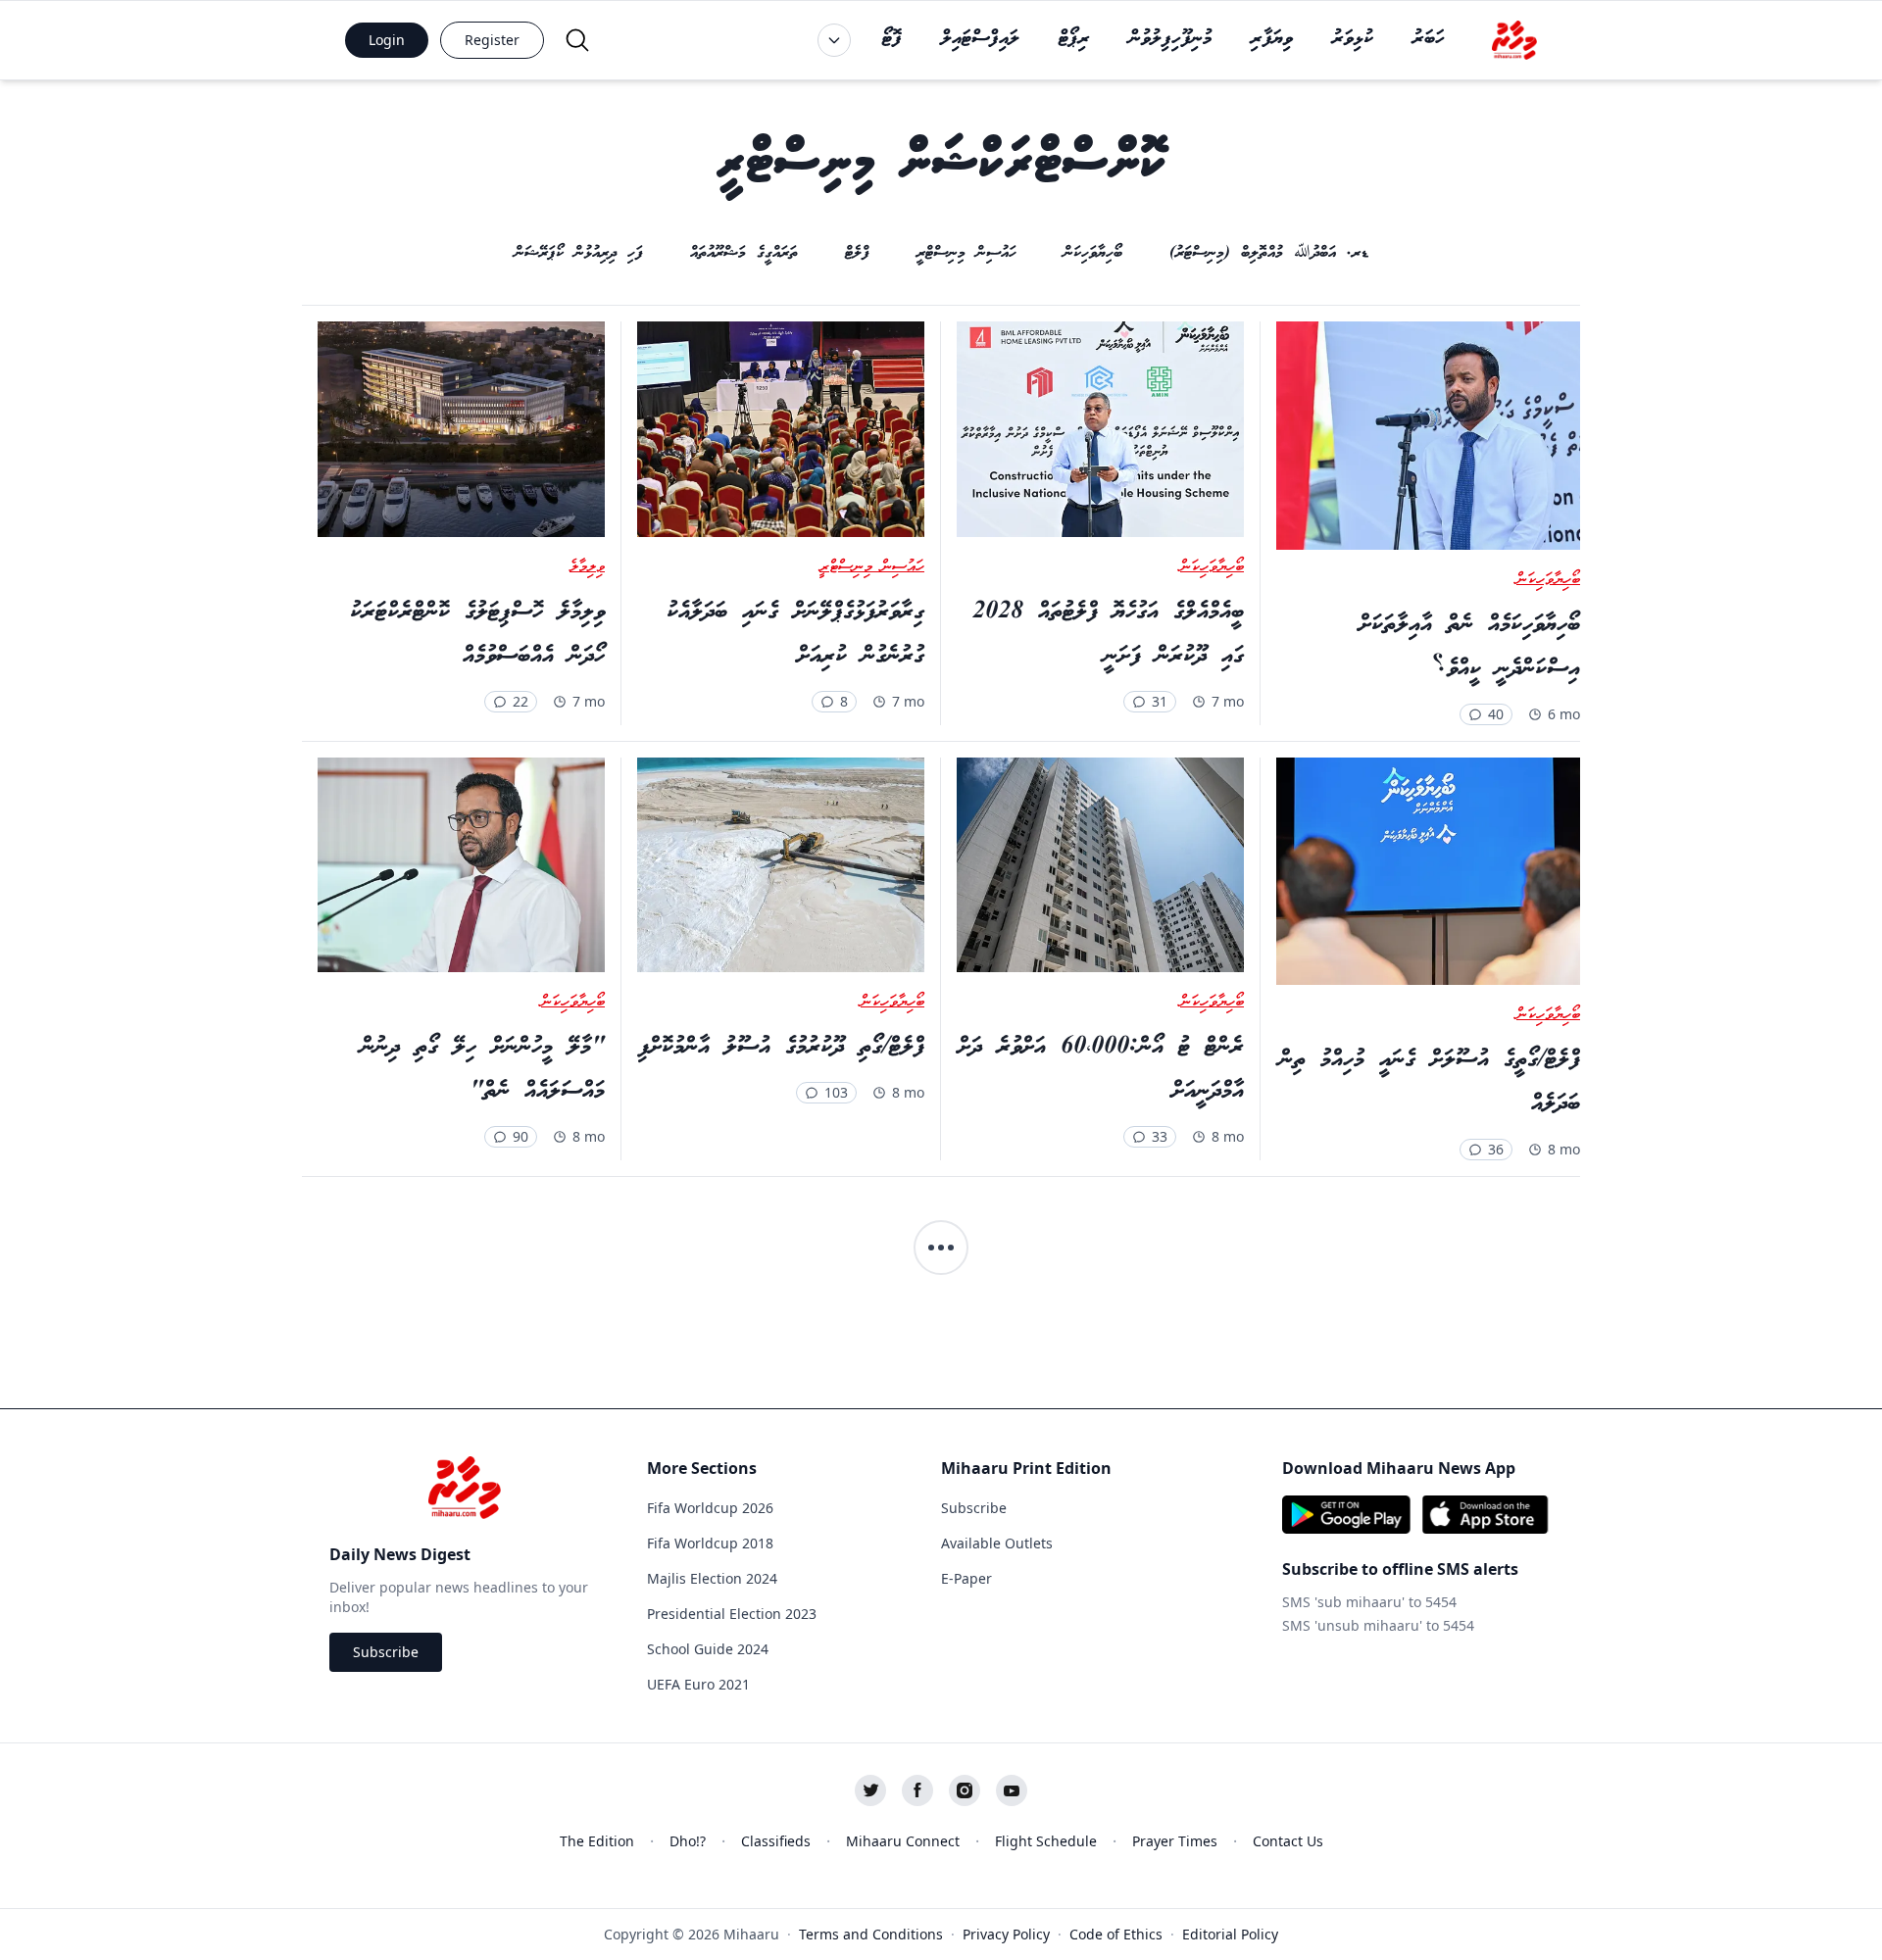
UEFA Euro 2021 (698, 1684)
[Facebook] (917, 1790)
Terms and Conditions (871, 1934)
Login (387, 40)
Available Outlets (997, 1543)
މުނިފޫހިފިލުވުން (1170, 39)
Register (492, 40)
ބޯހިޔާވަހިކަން (1548, 580)
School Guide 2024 (708, 1649)
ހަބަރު (1429, 39)
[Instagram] (965, 1790)
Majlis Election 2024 (712, 1578)
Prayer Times (1175, 1841)
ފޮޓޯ (892, 39)
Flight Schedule (1046, 1841)
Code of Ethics (1116, 1934)
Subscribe (386, 1652)
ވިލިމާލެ (587, 567)
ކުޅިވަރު (1353, 39)
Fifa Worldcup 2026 (710, 1508)
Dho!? (688, 1841)
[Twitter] (870, 1790)
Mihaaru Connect (903, 1841)
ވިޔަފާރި (1272, 39)
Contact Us (1288, 1841)
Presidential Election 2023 (732, 1614)
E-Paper (966, 1578)
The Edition (597, 1841)
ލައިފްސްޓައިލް (980, 39)
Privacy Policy (1006, 1934)
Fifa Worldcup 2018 (710, 1543)
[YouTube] (1012, 1790)
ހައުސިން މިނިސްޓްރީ (872, 567)
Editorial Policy (1230, 1934)
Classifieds (776, 1841)
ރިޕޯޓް (1074, 39)
